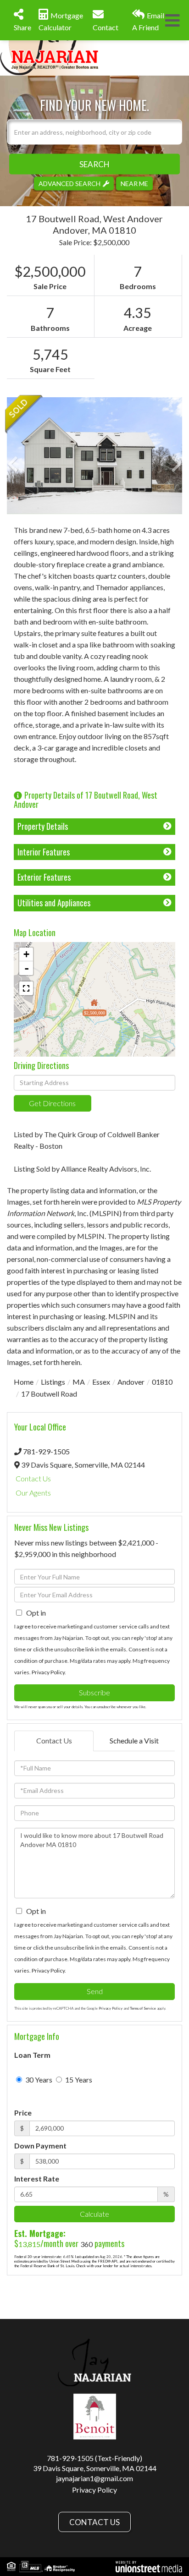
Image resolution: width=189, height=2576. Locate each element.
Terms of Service (143, 2008)
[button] (94, 164)
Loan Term (32, 2055)
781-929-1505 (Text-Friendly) (94, 2458)
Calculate (94, 2214)
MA (79, 1382)
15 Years (78, 2080)
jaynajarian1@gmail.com (94, 2478)
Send (95, 1991)
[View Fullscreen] (26, 988)
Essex (101, 1382)
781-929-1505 (46, 1451)
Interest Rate (37, 2179)
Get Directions (52, 1103)
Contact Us (33, 1478)
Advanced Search (69, 183)
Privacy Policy (48, 1672)
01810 (162, 1382)
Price (23, 2113)
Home (24, 1382)
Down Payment (40, 2146)
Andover (131, 1382)
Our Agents (33, 1493)
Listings (53, 1382)
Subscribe (94, 1692)
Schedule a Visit (134, 1740)
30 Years (38, 2080)
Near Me (134, 183)
